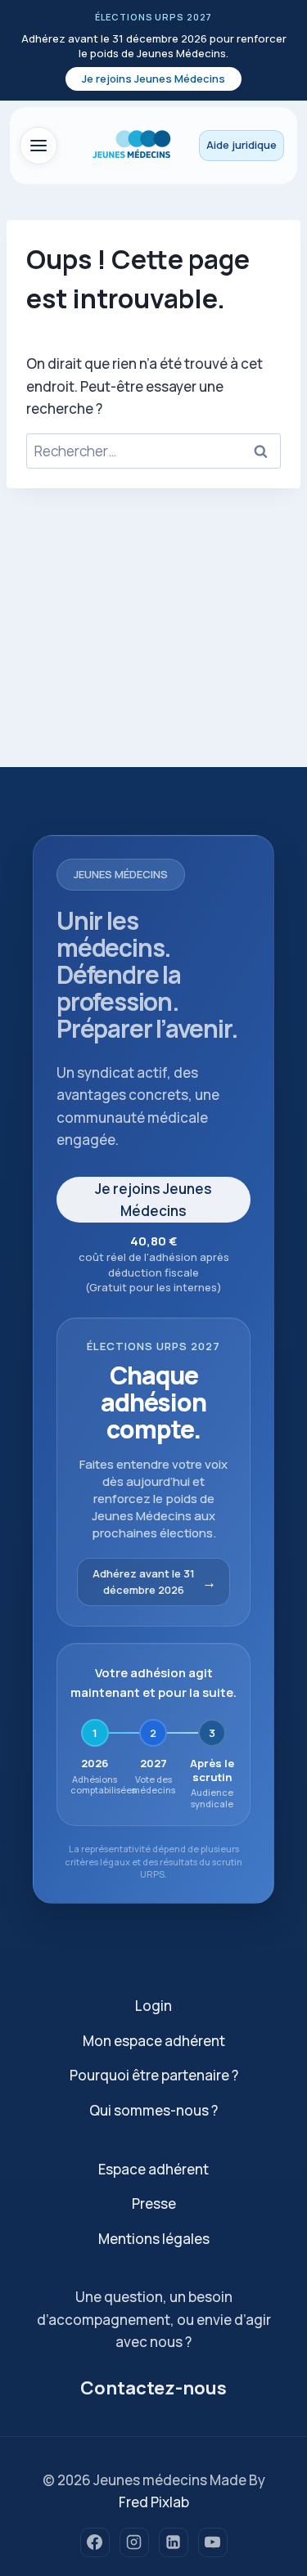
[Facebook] (95, 2542)
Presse (154, 2204)
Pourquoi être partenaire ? (154, 2075)
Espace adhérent (153, 2169)
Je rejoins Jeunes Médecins (153, 79)
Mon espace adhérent (154, 2041)
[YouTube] (213, 2542)
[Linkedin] (174, 2542)
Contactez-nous (153, 2388)
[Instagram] (134, 2542)
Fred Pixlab (154, 2502)
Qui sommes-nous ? (153, 2110)
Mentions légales (154, 2239)
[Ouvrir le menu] (38, 146)
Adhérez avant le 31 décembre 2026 (144, 1582)
